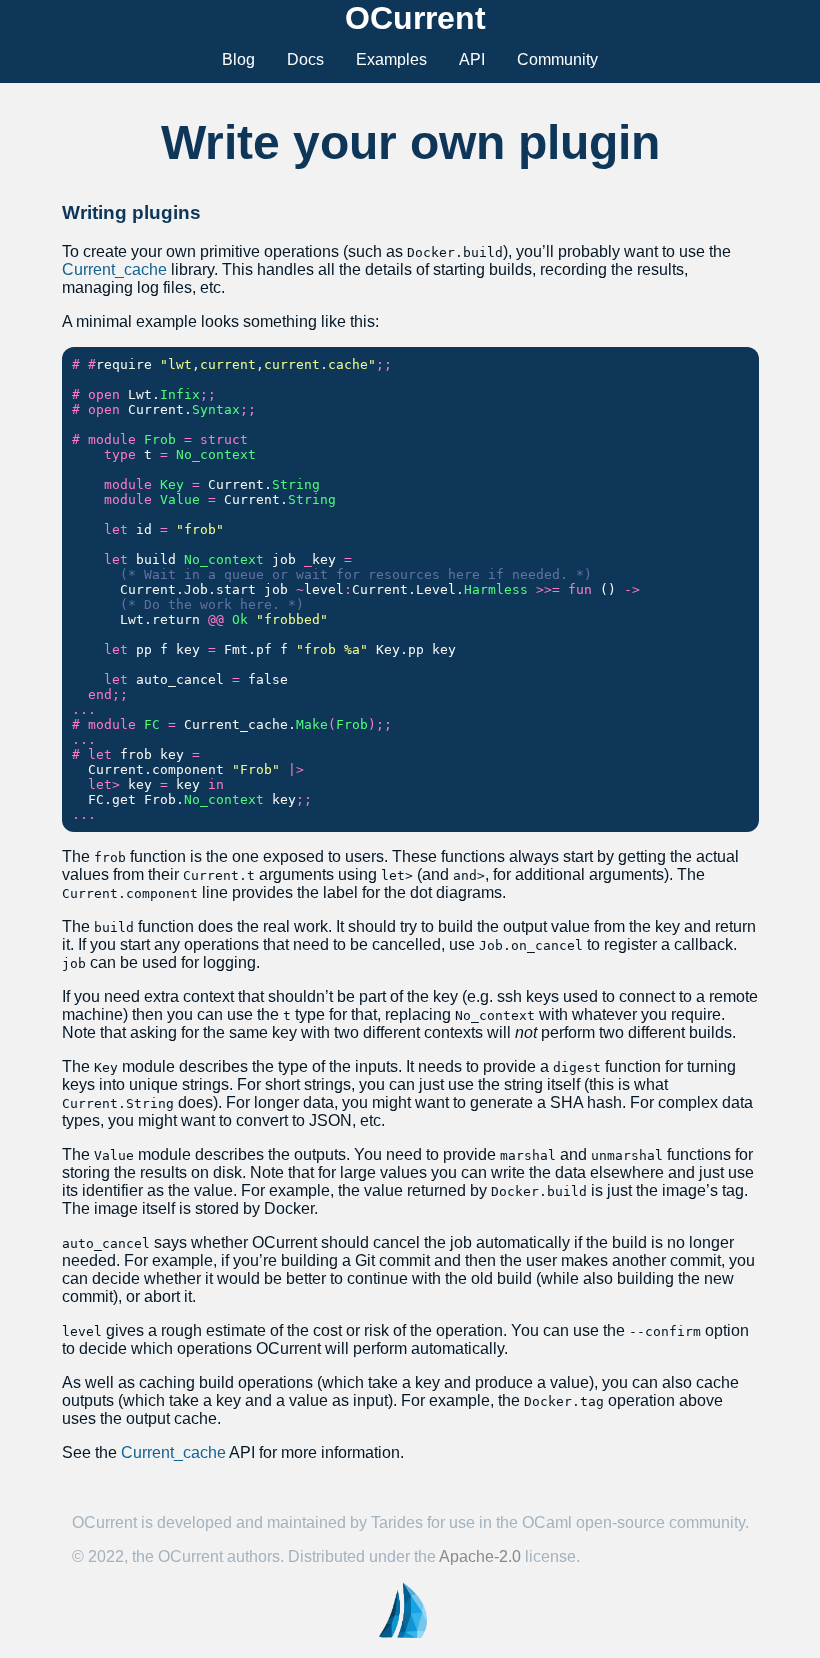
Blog (238, 59)
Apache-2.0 (480, 1556)
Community (557, 59)
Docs (305, 59)
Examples (391, 59)
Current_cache (114, 269)
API (472, 59)
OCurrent (415, 18)
